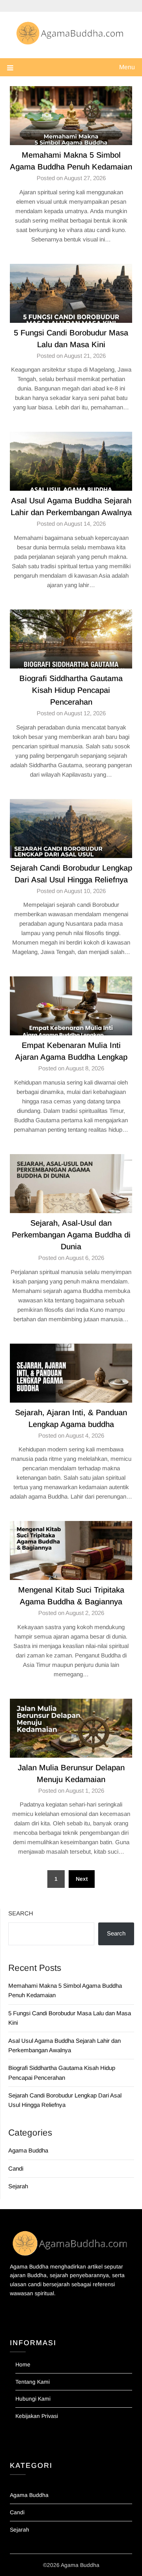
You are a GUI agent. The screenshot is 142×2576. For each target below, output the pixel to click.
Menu (127, 67)
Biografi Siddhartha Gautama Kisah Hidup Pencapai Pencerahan (71, 690)
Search (21, 1913)
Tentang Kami (33, 2382)
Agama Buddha (28, 2150)
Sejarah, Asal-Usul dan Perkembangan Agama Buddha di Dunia (71, 1235)
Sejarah (18, 2186)
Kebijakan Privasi (37, 2416)
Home (23, 2364)
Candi (16, 2168)
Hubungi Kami (33, 2399)
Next (82, 1879)
